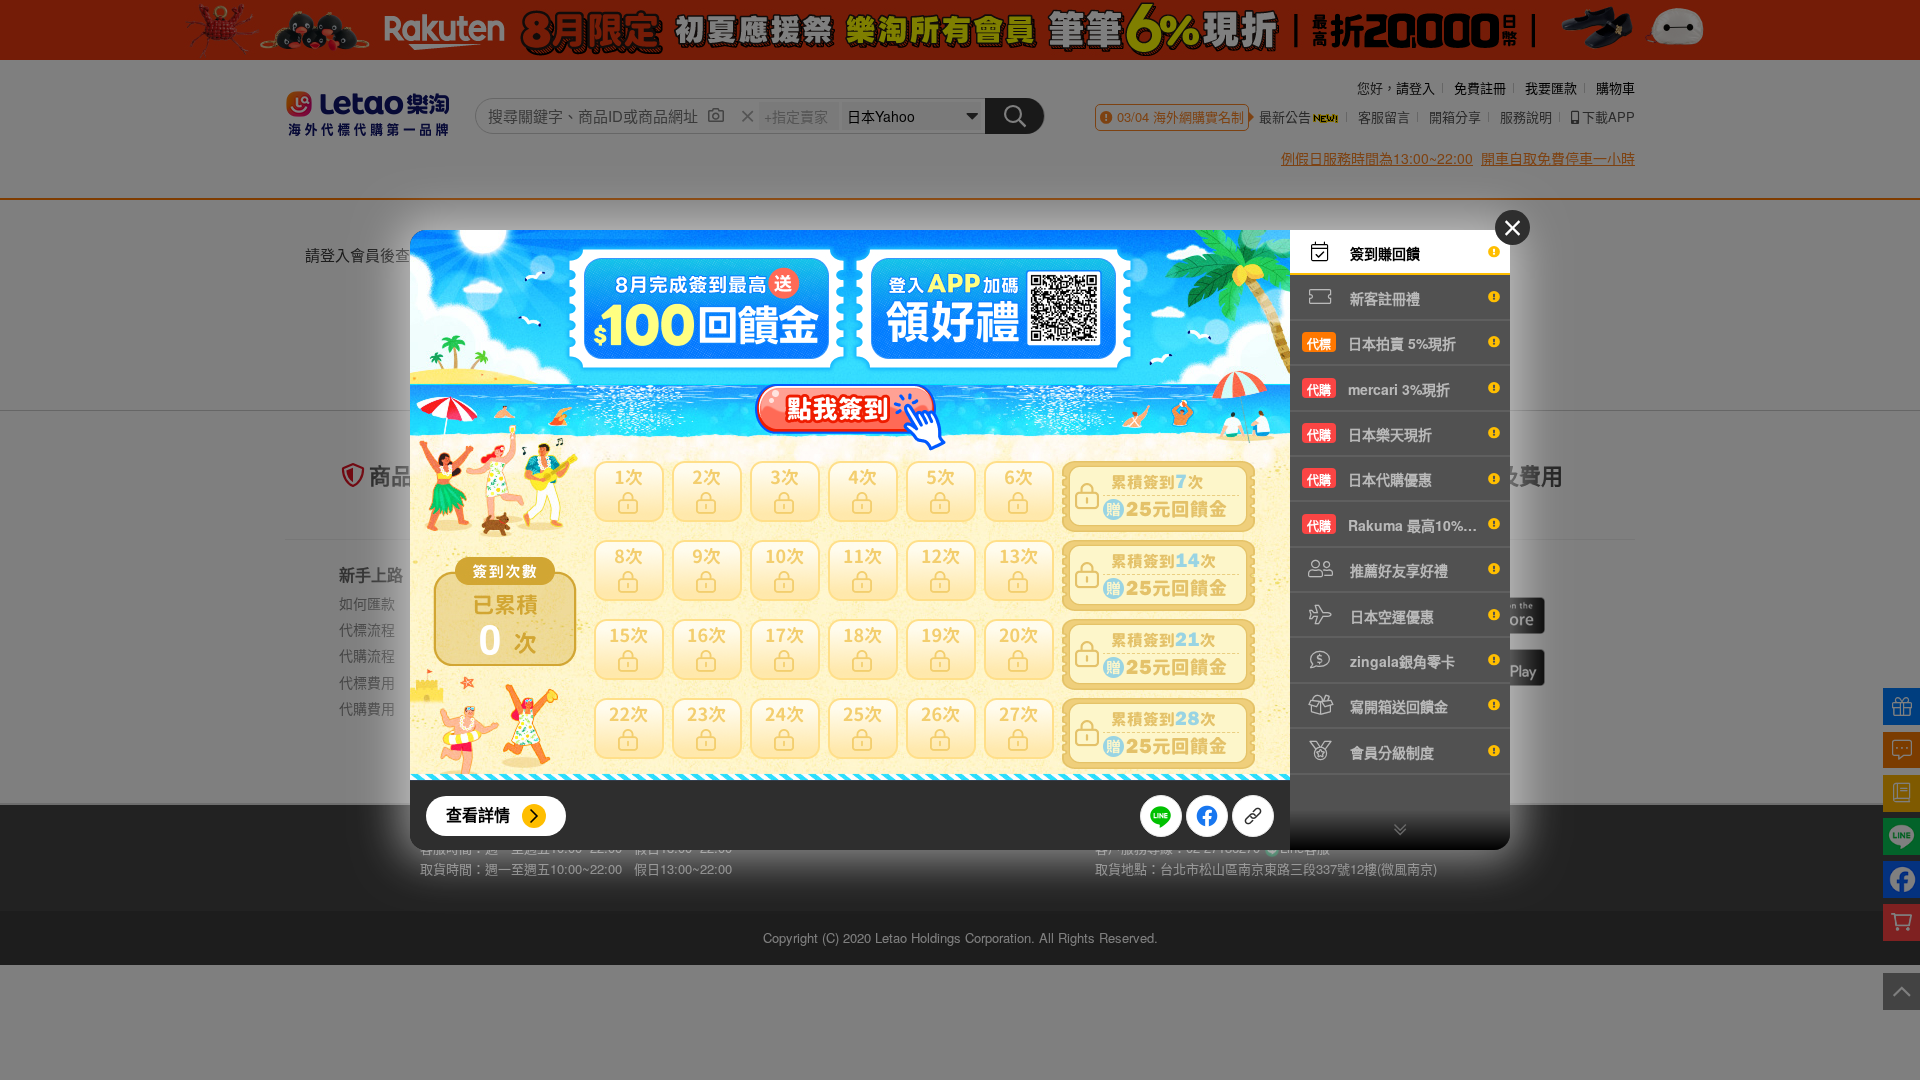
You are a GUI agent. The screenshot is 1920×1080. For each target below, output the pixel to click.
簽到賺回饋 (1383, 253)
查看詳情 (478, 814)
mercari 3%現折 (1378, 389)
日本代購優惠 (1369, 479)
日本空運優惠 (1390, 616)
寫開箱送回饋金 (1397, 706)
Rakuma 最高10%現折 (1399, 525)
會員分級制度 (1390, 752)
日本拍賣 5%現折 (1381, 343)
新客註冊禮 (1383, 298)
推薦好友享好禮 (1397, 570)
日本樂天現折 (1369, 434)
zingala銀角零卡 (1400, 661)
